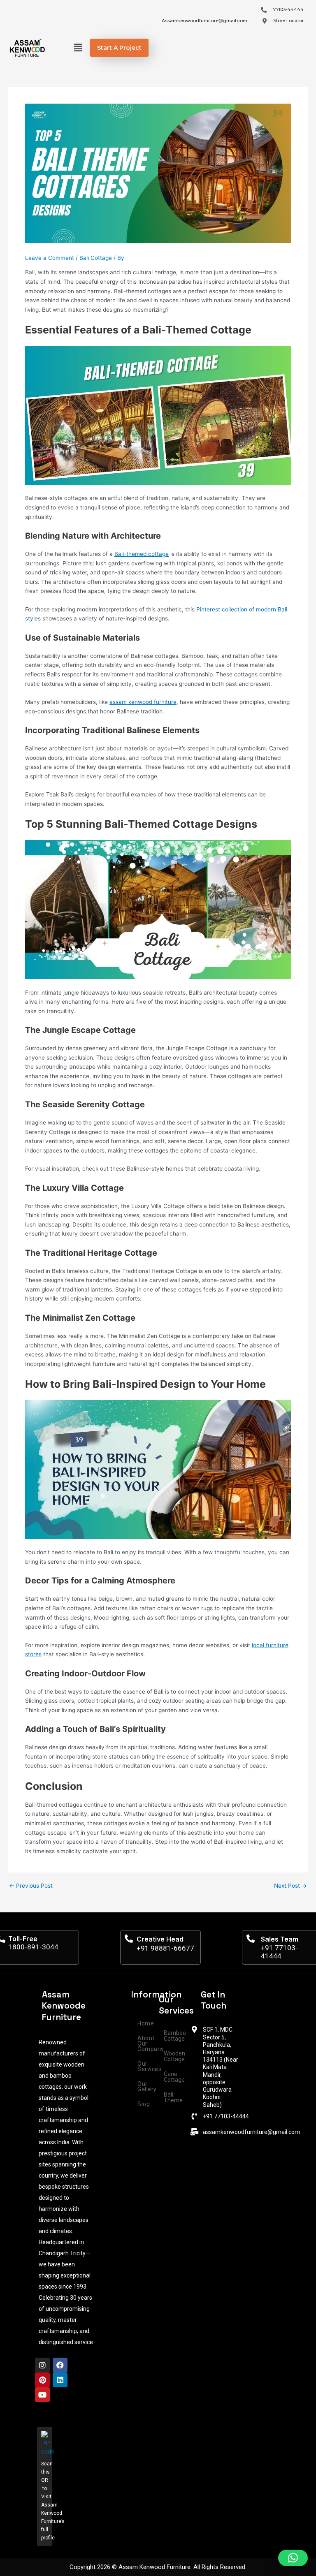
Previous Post (31, 1886)
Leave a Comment (50, 258)
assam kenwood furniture (143, 702)
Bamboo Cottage (175, 2036)
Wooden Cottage (174, 2056)
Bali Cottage (96, 258)
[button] (78, 48)
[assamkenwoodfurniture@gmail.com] (194, 2132)
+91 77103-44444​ (226, 2116)
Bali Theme (173, 2097)
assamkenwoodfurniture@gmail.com (251, 2132)
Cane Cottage (174, 2077)
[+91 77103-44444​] (194, 2116)
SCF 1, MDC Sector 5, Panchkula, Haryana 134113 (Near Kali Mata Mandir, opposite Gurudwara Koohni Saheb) (221, 2067)
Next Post (290, 1886)
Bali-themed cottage (142, 554)
